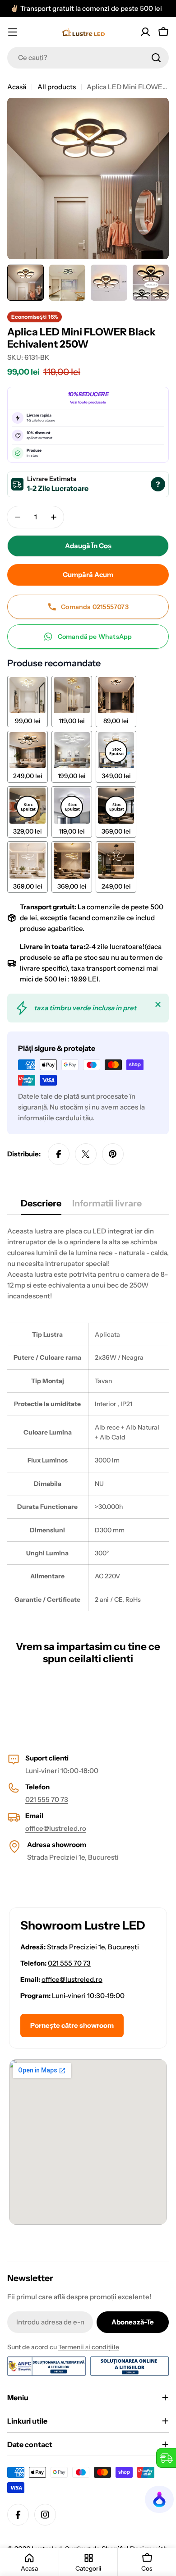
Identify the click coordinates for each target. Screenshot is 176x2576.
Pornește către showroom (72, 2025)
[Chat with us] (160, 2499)
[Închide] (158, 1004)
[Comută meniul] (13, 32)
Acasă (17, 87)
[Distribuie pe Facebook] (59, 1154)
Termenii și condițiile (89, 2347)
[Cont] (145, 32)
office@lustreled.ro (56, 1828)
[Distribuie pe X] (86, 1154)
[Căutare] (156, 58)
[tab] (41, 1206)
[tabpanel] (88, 1418)
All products (57, 87)
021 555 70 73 (47, 1799)
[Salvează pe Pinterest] (113, 1154)
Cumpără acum (88, 575)
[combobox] (88, 58)
